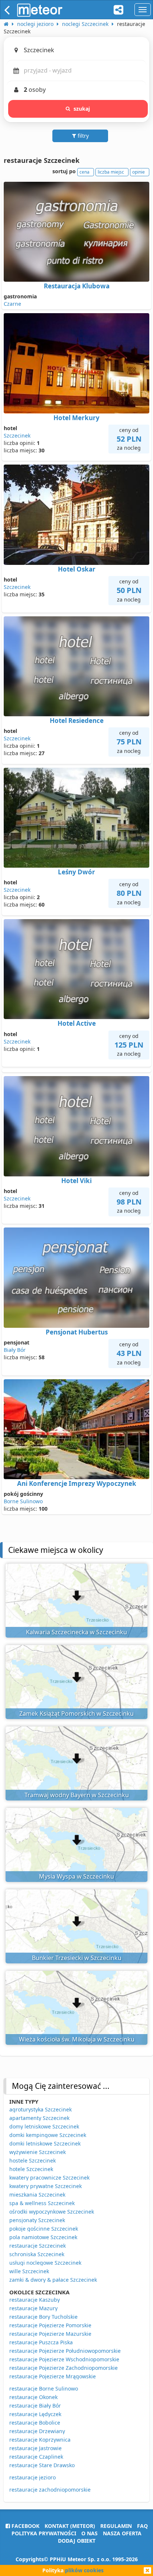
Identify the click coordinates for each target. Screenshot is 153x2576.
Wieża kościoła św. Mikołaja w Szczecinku (77, 2039)
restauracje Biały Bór (35, 2406)
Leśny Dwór (76, 872)
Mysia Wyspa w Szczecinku (76, 1876)
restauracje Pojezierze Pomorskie (50, 2325)
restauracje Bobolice (35, 2423)
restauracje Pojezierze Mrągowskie (53, 2376)
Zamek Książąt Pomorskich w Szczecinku (76, 1714)
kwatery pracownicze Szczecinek (49, 2178)
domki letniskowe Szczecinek (45, 2143)
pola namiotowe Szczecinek (43, 2237)
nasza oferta (122, 2533)
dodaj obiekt (77, 2541)
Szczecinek (17, 436)
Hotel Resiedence (77, 721)
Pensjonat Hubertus (77, 1332)
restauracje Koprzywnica (40, 2440)
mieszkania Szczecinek (37, 2195)
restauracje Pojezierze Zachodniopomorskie (64, 2368)
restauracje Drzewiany (37, 2431)
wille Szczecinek (29, 2271)
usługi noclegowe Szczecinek (45, 2263)
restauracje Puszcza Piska (41, 2342)
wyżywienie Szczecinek (38, 2152)
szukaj (82, 109)
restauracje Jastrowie (35, 2448)
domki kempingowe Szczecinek (48, 2135)
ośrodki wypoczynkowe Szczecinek (52, 2212)
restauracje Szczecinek (38, 2246)
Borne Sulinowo (23, 1501)
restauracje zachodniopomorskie (50, 2490)
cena (84, 172)
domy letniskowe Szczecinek (44, 2126)
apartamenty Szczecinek (39, 2118)
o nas (89, 2533)
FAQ (142, 2526)
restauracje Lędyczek (35, 2414)
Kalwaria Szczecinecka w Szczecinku (76, 1632)
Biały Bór (15, 1350)
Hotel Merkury (76, 418)
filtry (82, 136)
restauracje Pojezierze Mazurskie (50, 2334)
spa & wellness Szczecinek (42, 2203)
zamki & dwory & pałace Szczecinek (53, 2280)
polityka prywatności (44, 2533)
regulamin (116, 2526)
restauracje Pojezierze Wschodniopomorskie (64, 2359)
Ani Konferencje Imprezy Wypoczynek (77, 1483)
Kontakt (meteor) (70, 2526)
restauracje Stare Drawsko (42, 2465)
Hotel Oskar (77, 569)
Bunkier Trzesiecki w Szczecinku (77, 1958)
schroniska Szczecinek (37, 2254)
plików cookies (84, 2570)
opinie (139, 172)
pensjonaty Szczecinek (37, 2220)
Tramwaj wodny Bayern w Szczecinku (77, 1795)
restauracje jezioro (32, 2477)
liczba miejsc (111, 172)
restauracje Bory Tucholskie (43, 2317)
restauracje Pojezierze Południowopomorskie (65, 2351)
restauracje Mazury (33, 2308)
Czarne (12, 304)
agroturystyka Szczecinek (40, 2109)
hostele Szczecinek (32, 2160)
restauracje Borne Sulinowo (44, 2389)
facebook (25, 2526)
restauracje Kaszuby (35, 2300)
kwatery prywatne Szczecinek (45, 2186)
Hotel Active (77, 1023)
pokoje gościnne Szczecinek (44, 2229)
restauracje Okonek (33, 2397)
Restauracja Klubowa (77, 286)
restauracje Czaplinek (36, 2457)
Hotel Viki (76, 1181)
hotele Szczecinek (31, 2169)
